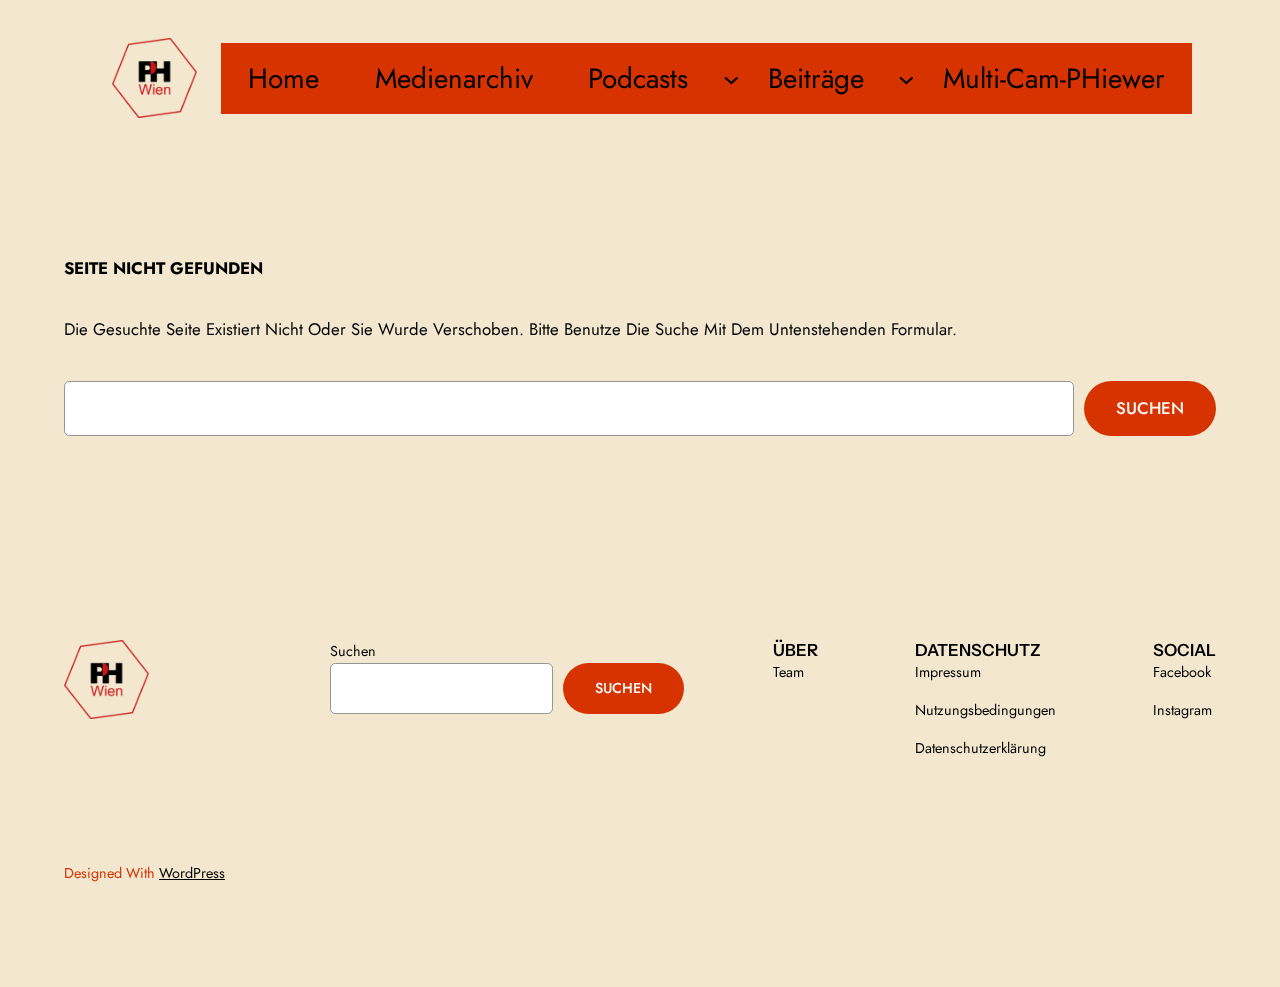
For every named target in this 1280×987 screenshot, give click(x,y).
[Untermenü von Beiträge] (906, 78)
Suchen (1150, 408)
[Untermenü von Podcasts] (731, 78)
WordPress (192, 873)
